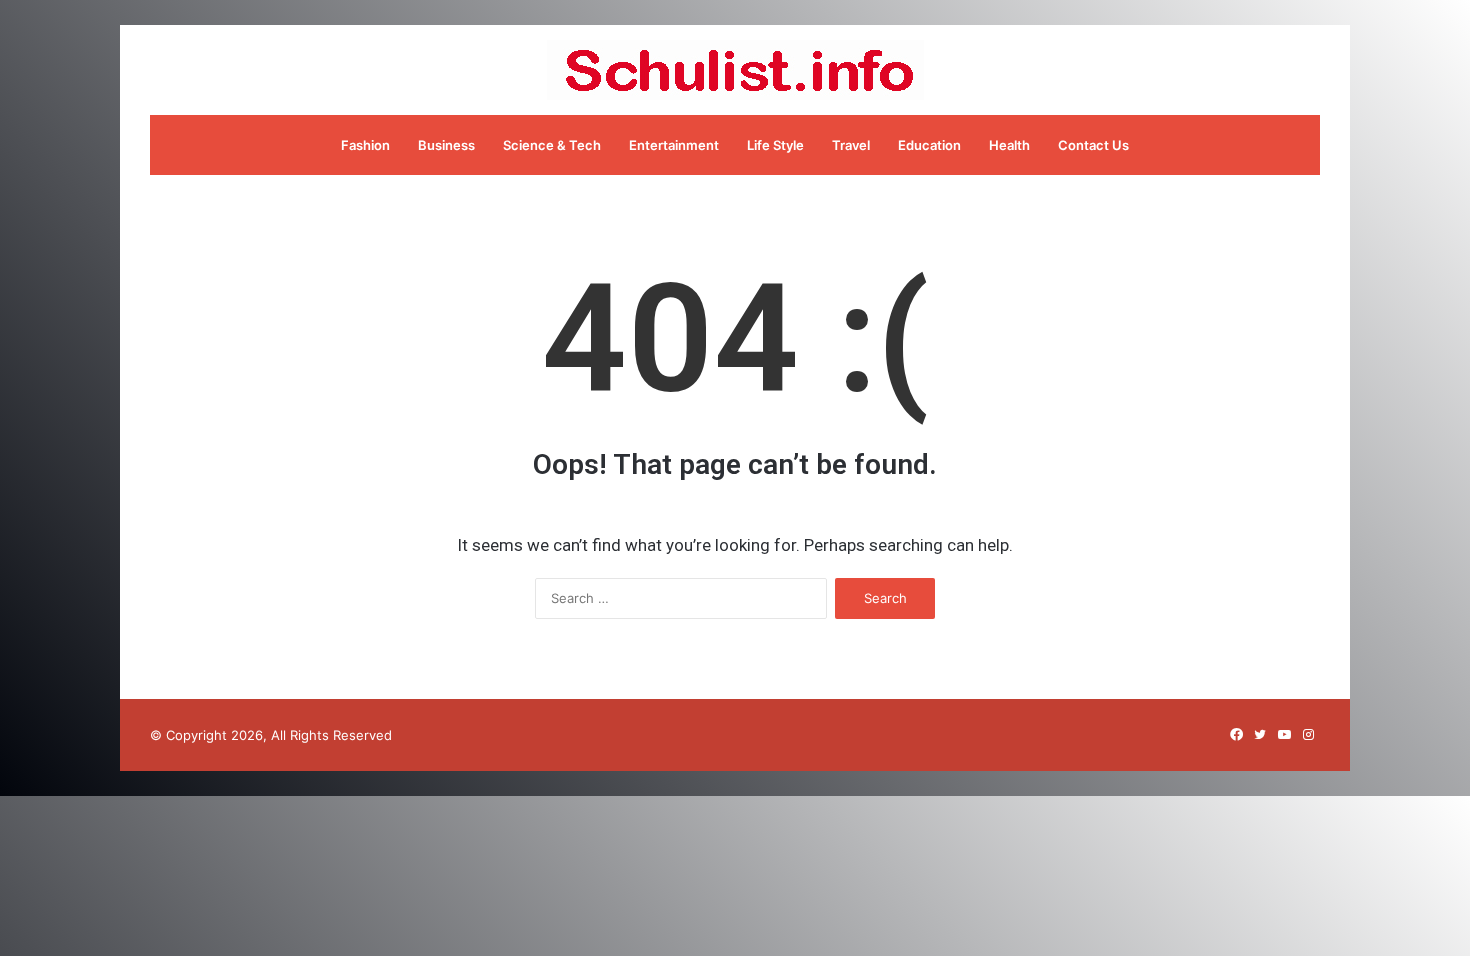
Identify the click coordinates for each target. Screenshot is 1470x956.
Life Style (775, 145)
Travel (851, 145)
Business (446, 145)
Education (929, 145)
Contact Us (1093, 145)
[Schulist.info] (735, 70)
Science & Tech (552, 145)
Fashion (365, 145)
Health (1009, 145)
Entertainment (674, 145)
